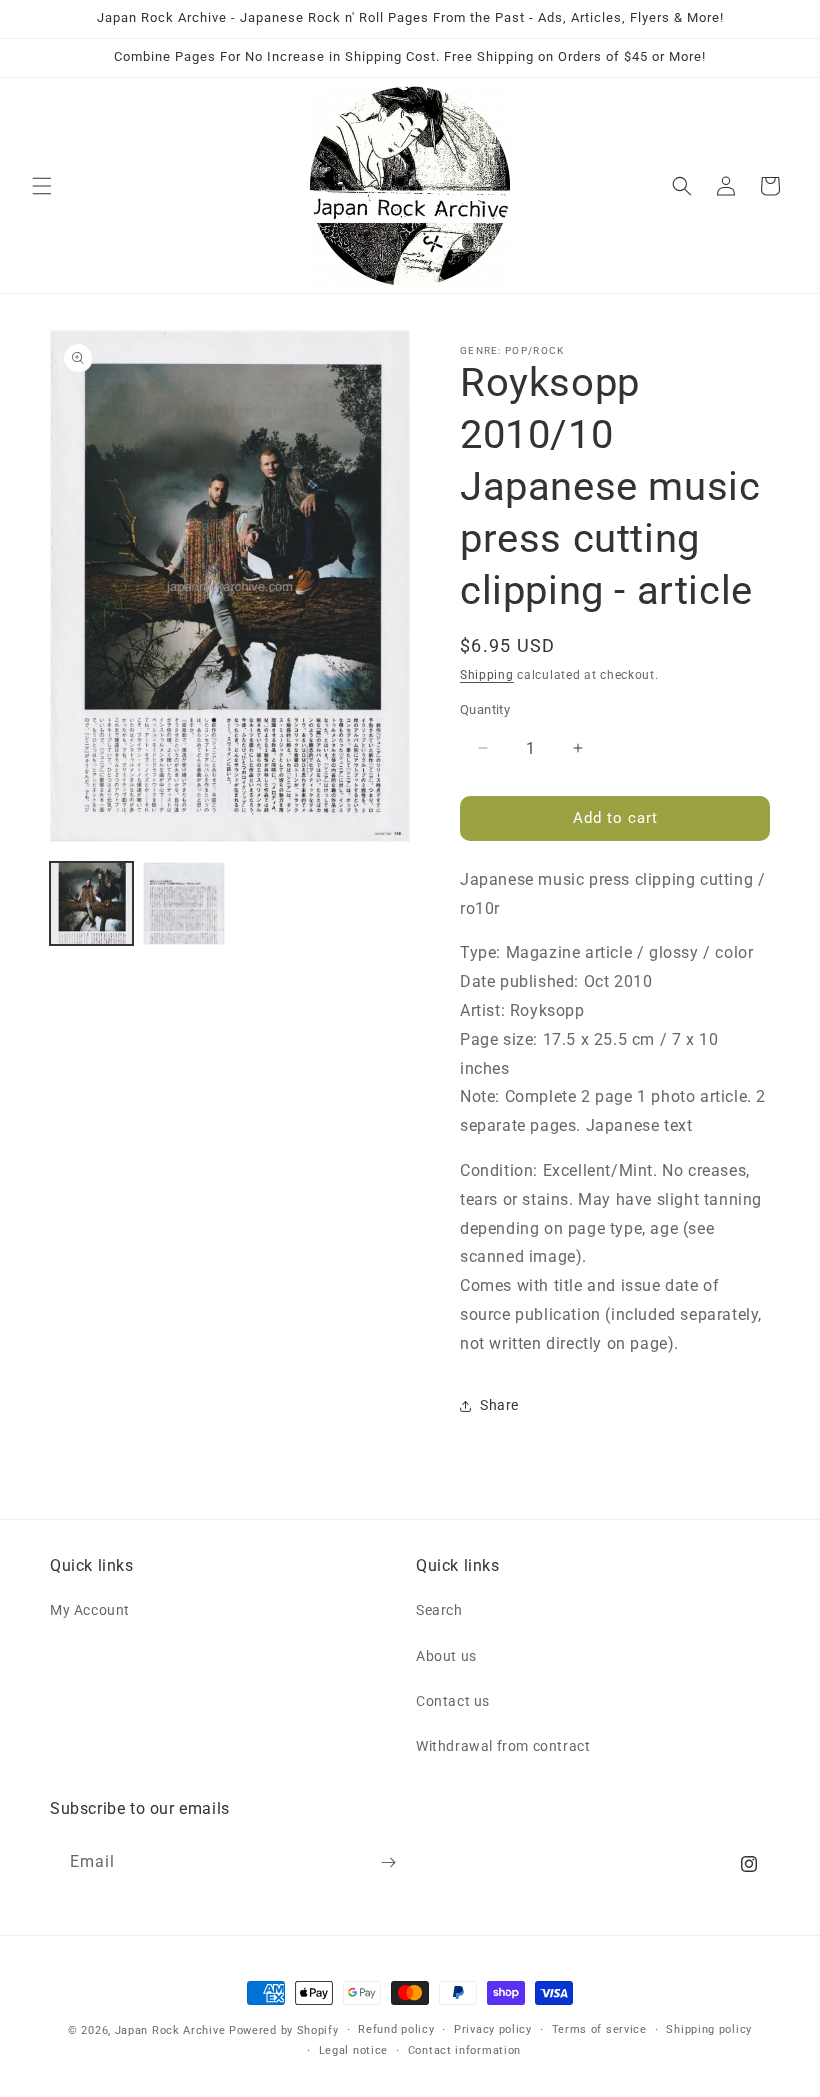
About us (446, 1656)
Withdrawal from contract (503, 1746)
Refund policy (396, 2029)
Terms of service (599, 2029)
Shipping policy (709, 2029)
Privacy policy (493, 2029)
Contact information (464, 2050)
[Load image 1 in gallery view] (91, 903)
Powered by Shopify (284, 2030)
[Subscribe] (388, 1862)
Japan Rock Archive (170, 2030)
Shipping (487, 675)
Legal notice (353, 2050)
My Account (90, 1610)
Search (439, 1610)
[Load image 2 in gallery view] (184, 903)
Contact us (453, 1701)
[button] (42, 186)
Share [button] (499, 1405)
